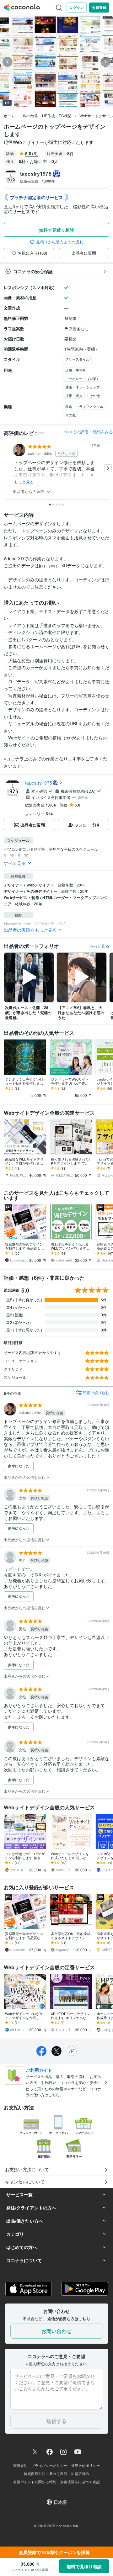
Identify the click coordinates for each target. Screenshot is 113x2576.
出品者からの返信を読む (25, 1477)
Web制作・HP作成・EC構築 (47, 116)
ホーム (9, 116)
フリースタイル (77, 359)
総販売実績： (37, 181)
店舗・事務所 (76, 370)
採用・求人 (74, 395)
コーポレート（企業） (83, 378)
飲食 (69, 406)
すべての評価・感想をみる (89, 432)
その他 (95, 395)
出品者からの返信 (29, 492)
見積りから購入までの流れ (60, 242)
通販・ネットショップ (83, 387)
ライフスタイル (91, 406)
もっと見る (24, 482)
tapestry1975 (39, 783)
